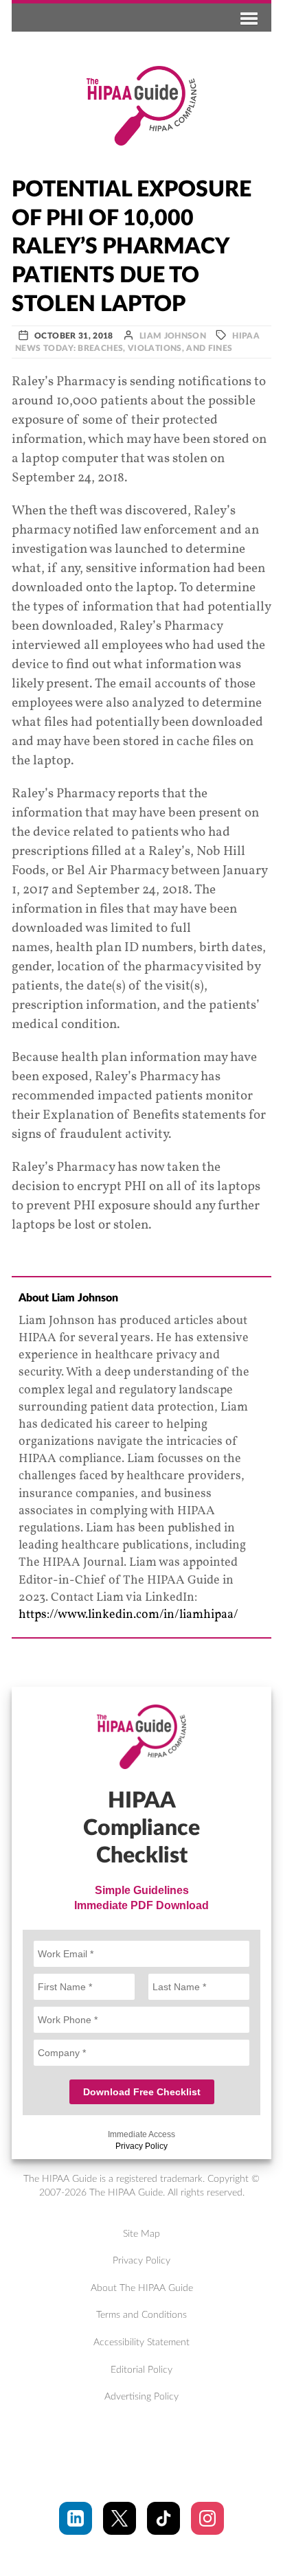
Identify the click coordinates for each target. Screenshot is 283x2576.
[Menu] (247, 18)
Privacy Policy (141, 2146)
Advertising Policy (141, 2397)
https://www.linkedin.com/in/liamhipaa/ (128, 1615)
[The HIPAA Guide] (141, 106)
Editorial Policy (141, 2370)
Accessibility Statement (141, 2343)
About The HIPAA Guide (142, 2288)
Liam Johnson (173, 336)
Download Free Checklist (142, 2092)
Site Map (141, 2234)
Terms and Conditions (141, 2315)
